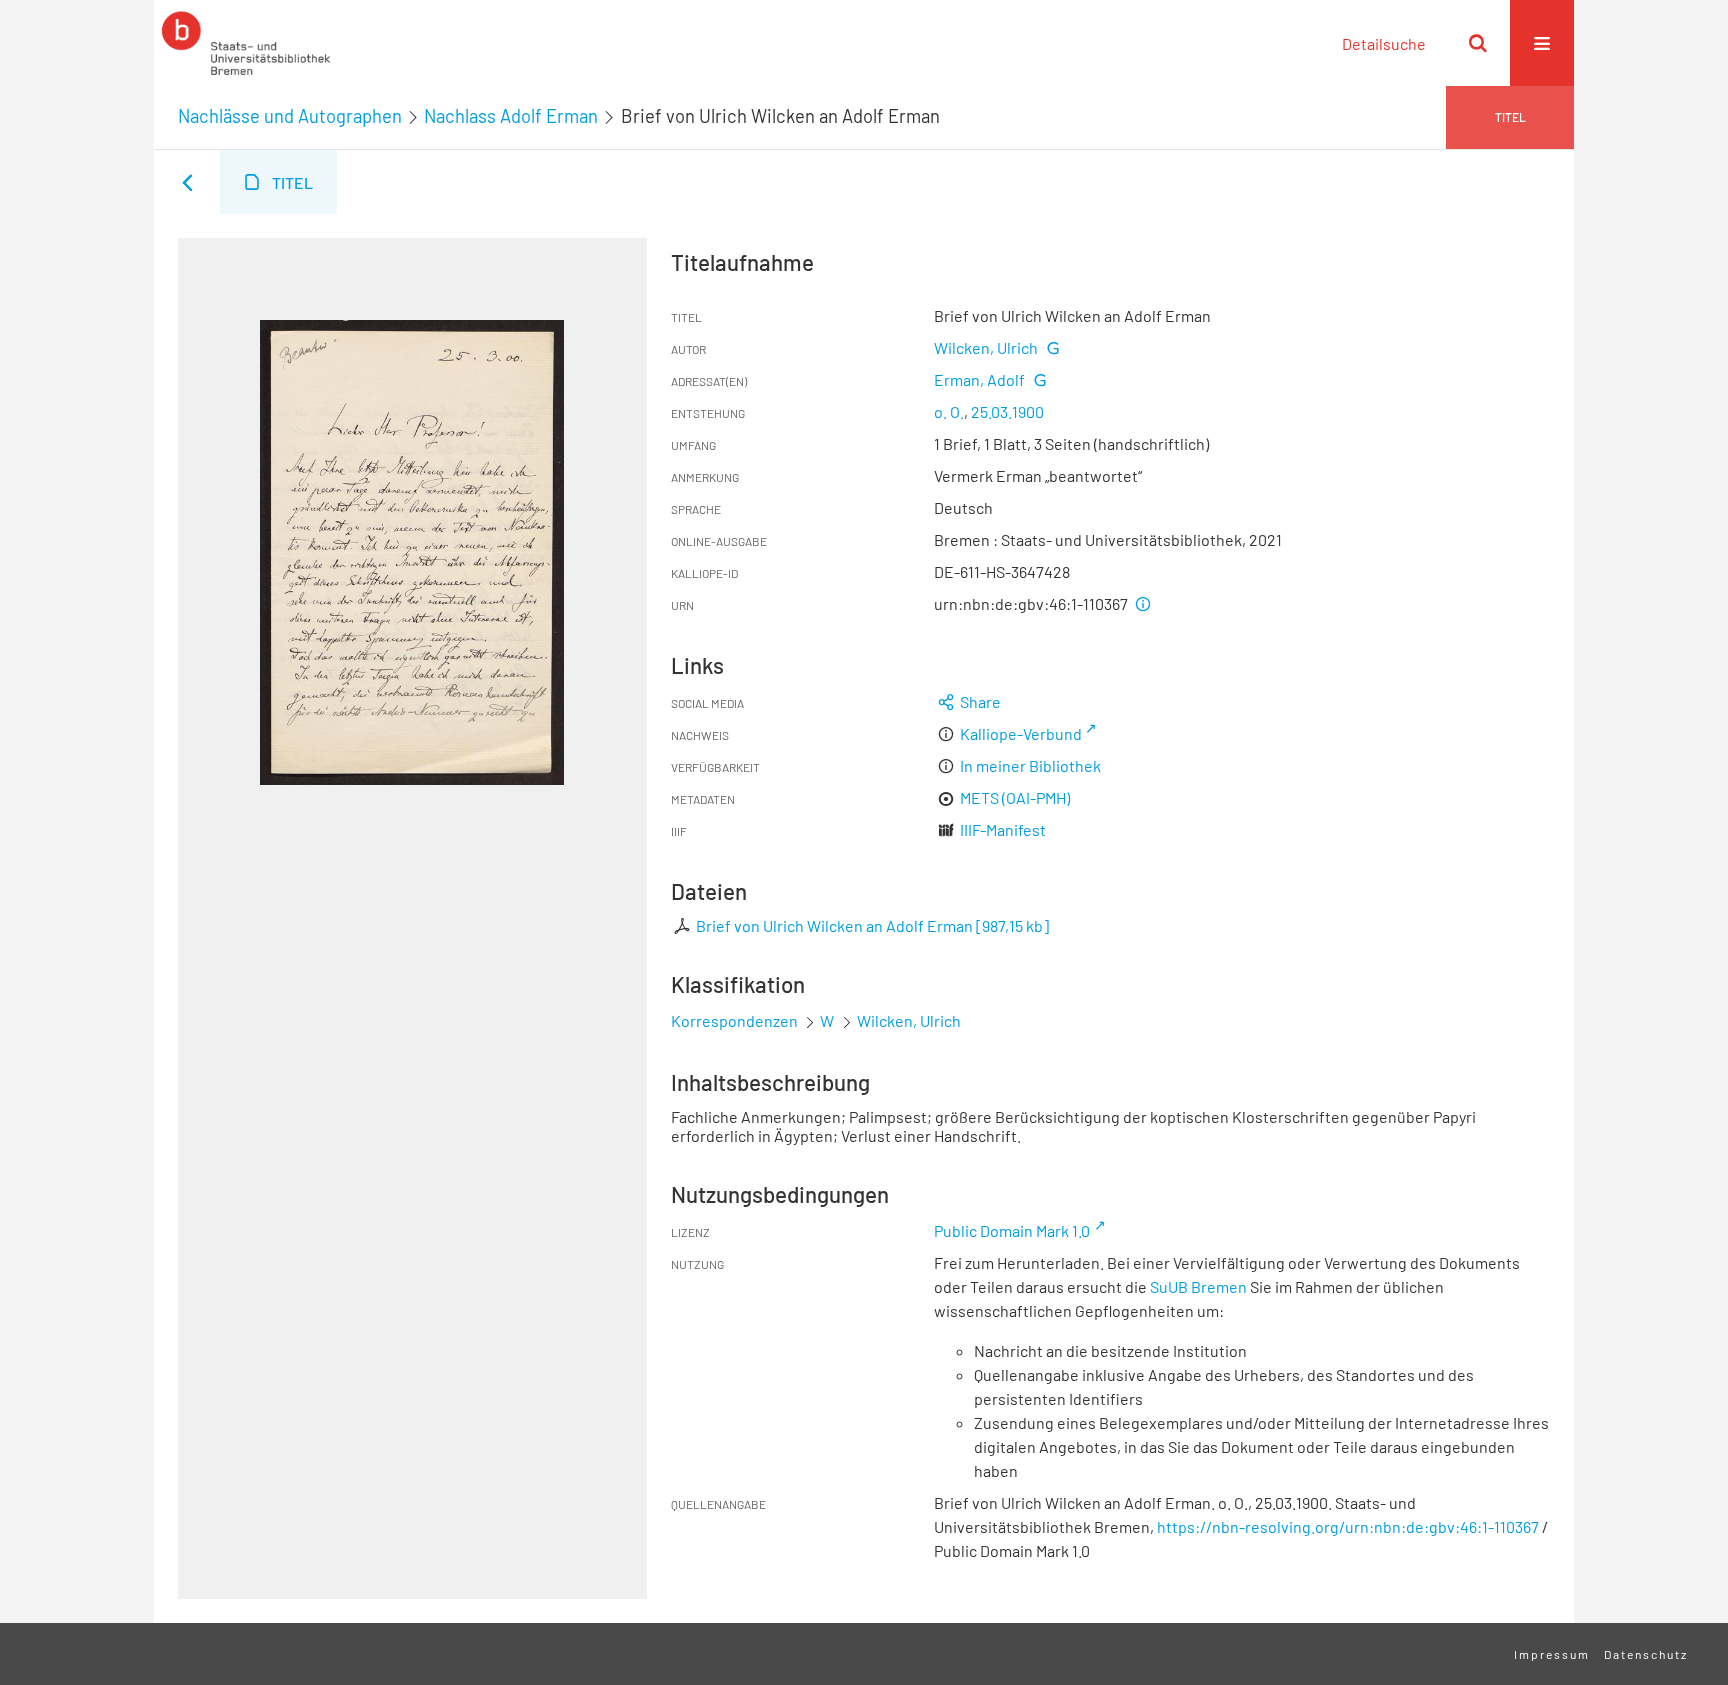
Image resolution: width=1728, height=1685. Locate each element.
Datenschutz (1646, 1654)
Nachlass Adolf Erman (511, 116)
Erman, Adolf (979, 379)
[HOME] (246, 43)
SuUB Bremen (1198, 1286)
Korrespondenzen (734, 1020)
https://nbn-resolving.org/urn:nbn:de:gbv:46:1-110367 (1348, 1526)
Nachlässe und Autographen (290, 116)
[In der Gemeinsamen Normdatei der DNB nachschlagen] (1052, 347)
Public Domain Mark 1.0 (1012, 1230)
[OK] (1478, 43)
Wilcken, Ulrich (986, 347)
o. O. (949, 411)
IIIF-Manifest (1003, 829)
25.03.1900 (1007, 411)
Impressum (1552, 1654)
